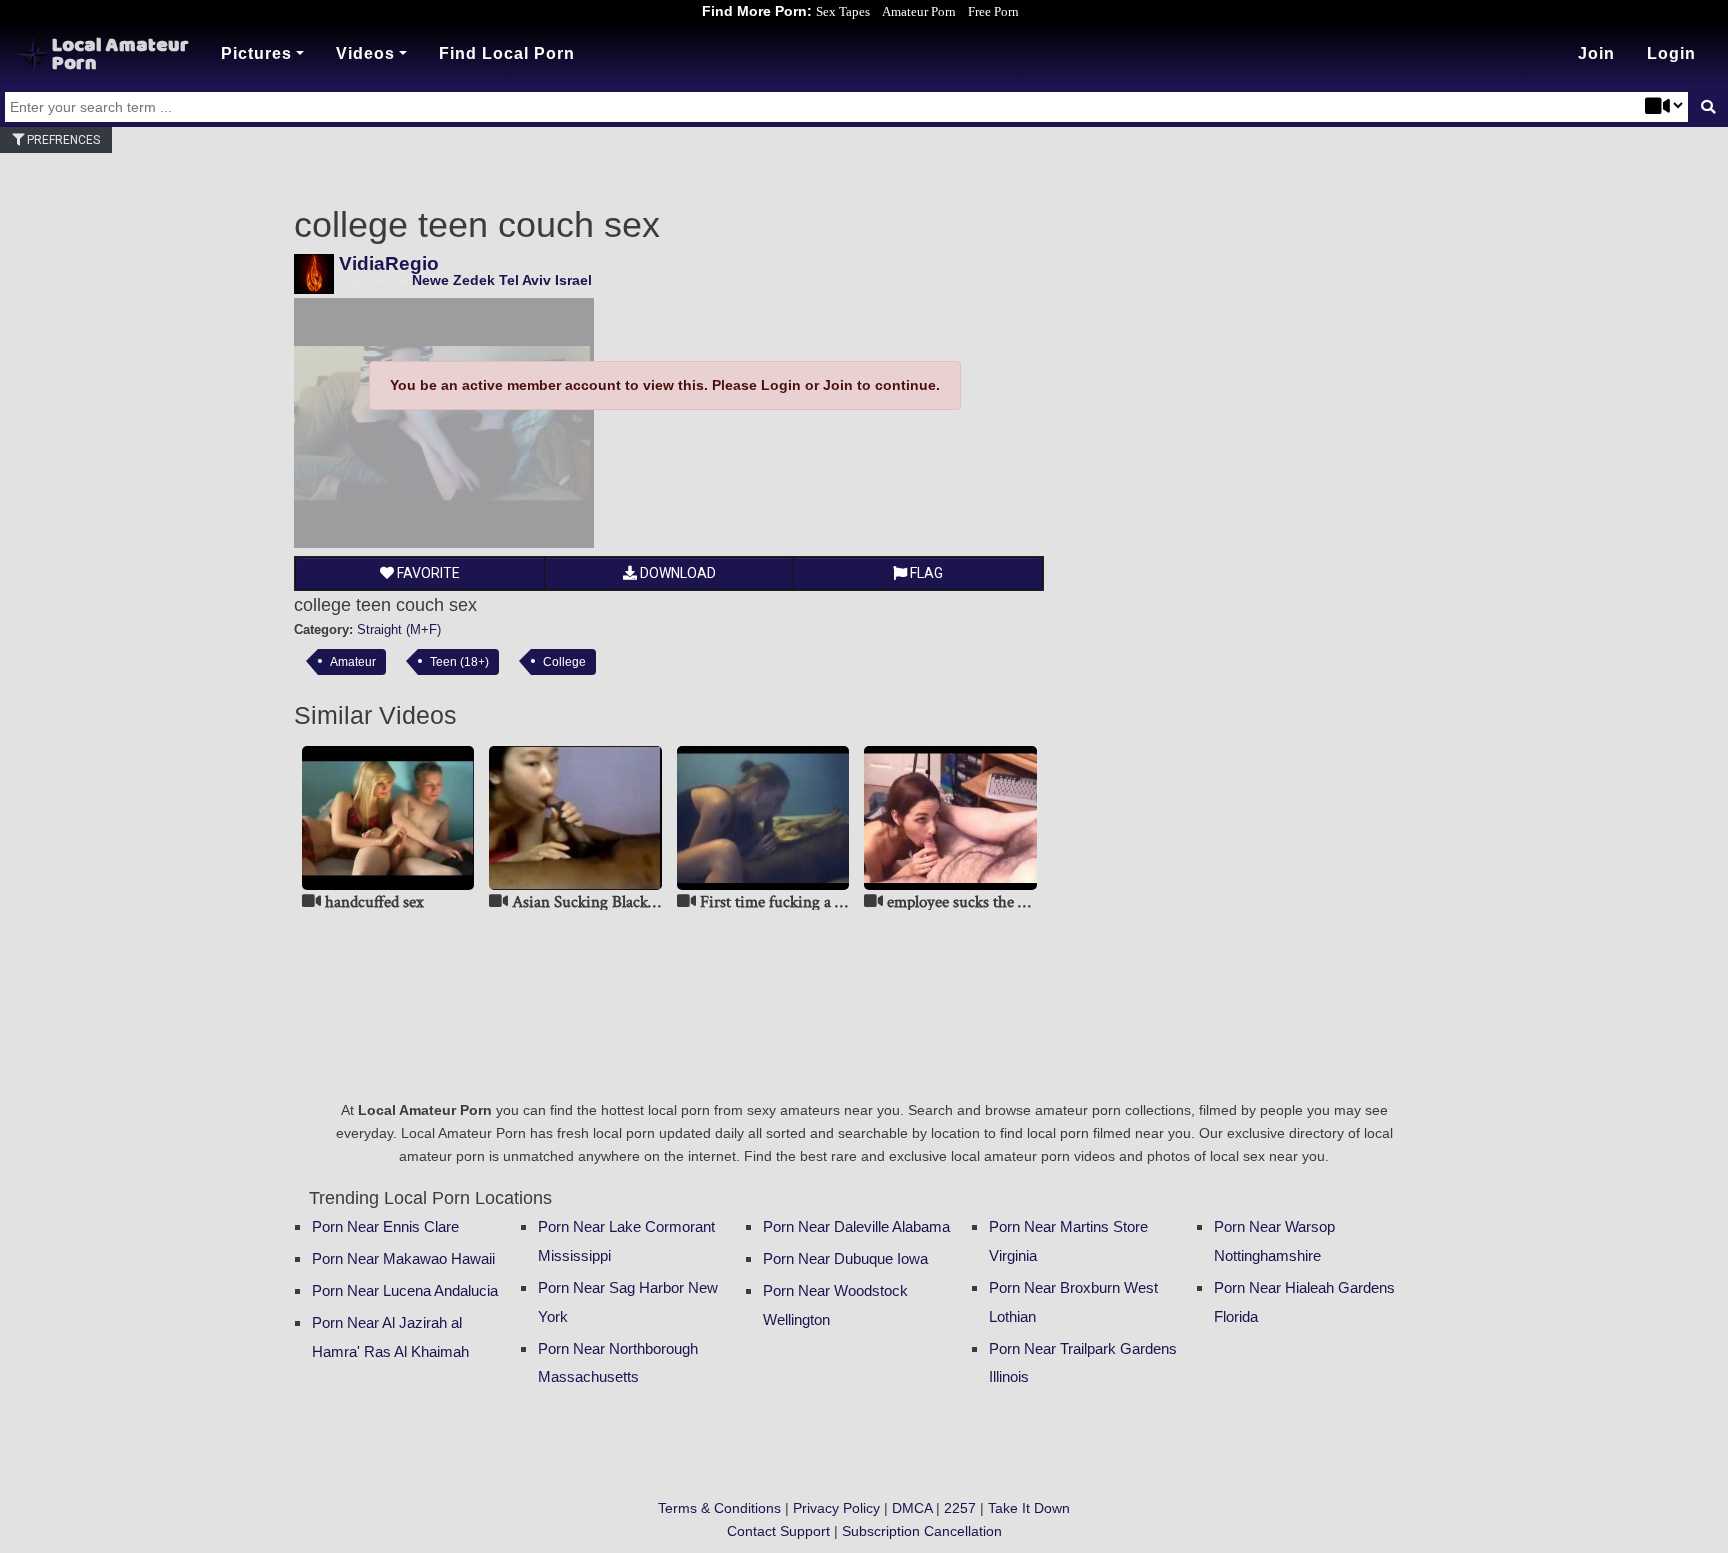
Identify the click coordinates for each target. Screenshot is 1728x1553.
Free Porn (993, 11)
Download (676, 573)
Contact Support (778, 1531)
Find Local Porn (507, 53)
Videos (365, 53)
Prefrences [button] (62, 140)
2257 (960, 1508)
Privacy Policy (836, 1508)
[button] (1671, 54)
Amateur (353, 661)
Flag (925, 573)
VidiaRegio (389, 263)
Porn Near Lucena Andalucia (405, 1290)
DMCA (912, 1508)
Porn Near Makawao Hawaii (403, 1258)
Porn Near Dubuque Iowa (845, 1258)
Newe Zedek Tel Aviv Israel (502, 280)
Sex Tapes (843, 11)
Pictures (256, 53)
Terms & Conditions (719, 1508)
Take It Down (1029, 1508)
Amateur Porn (919, 11)
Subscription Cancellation (922, 1531)
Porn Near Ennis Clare (385, 1226)
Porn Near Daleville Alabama (856, 1226)
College (564, 661)
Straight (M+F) (399, 629)
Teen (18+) (459, 661)
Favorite (427, 573)
